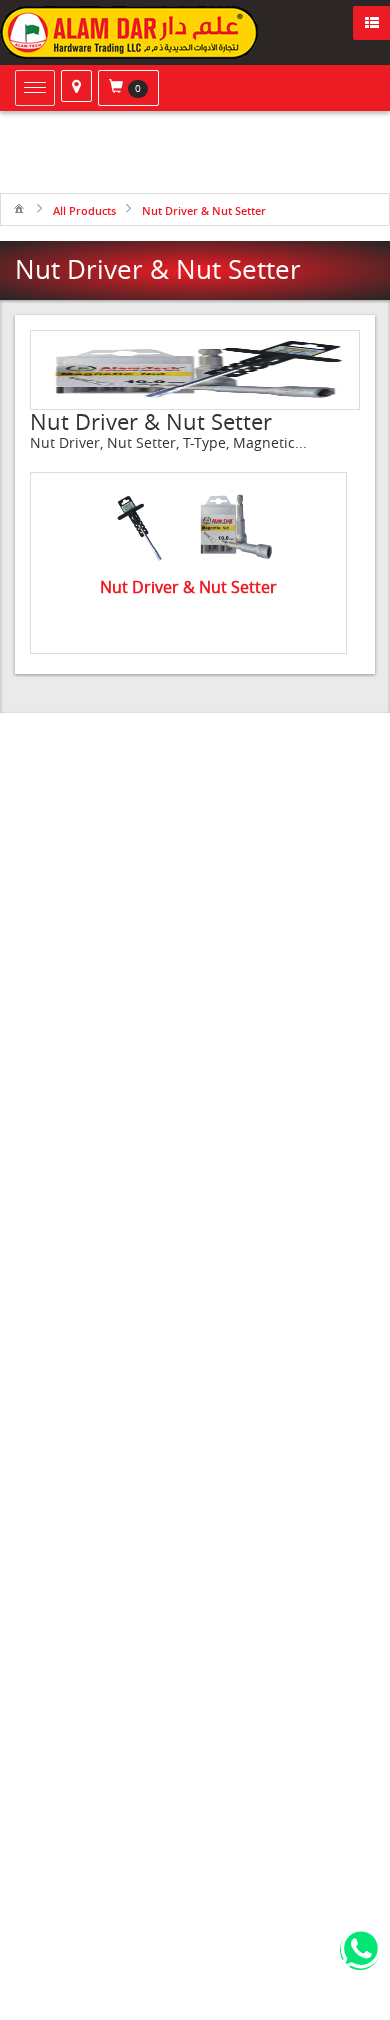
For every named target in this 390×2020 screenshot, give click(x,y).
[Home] (19, 208)
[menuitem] (19, 207)
